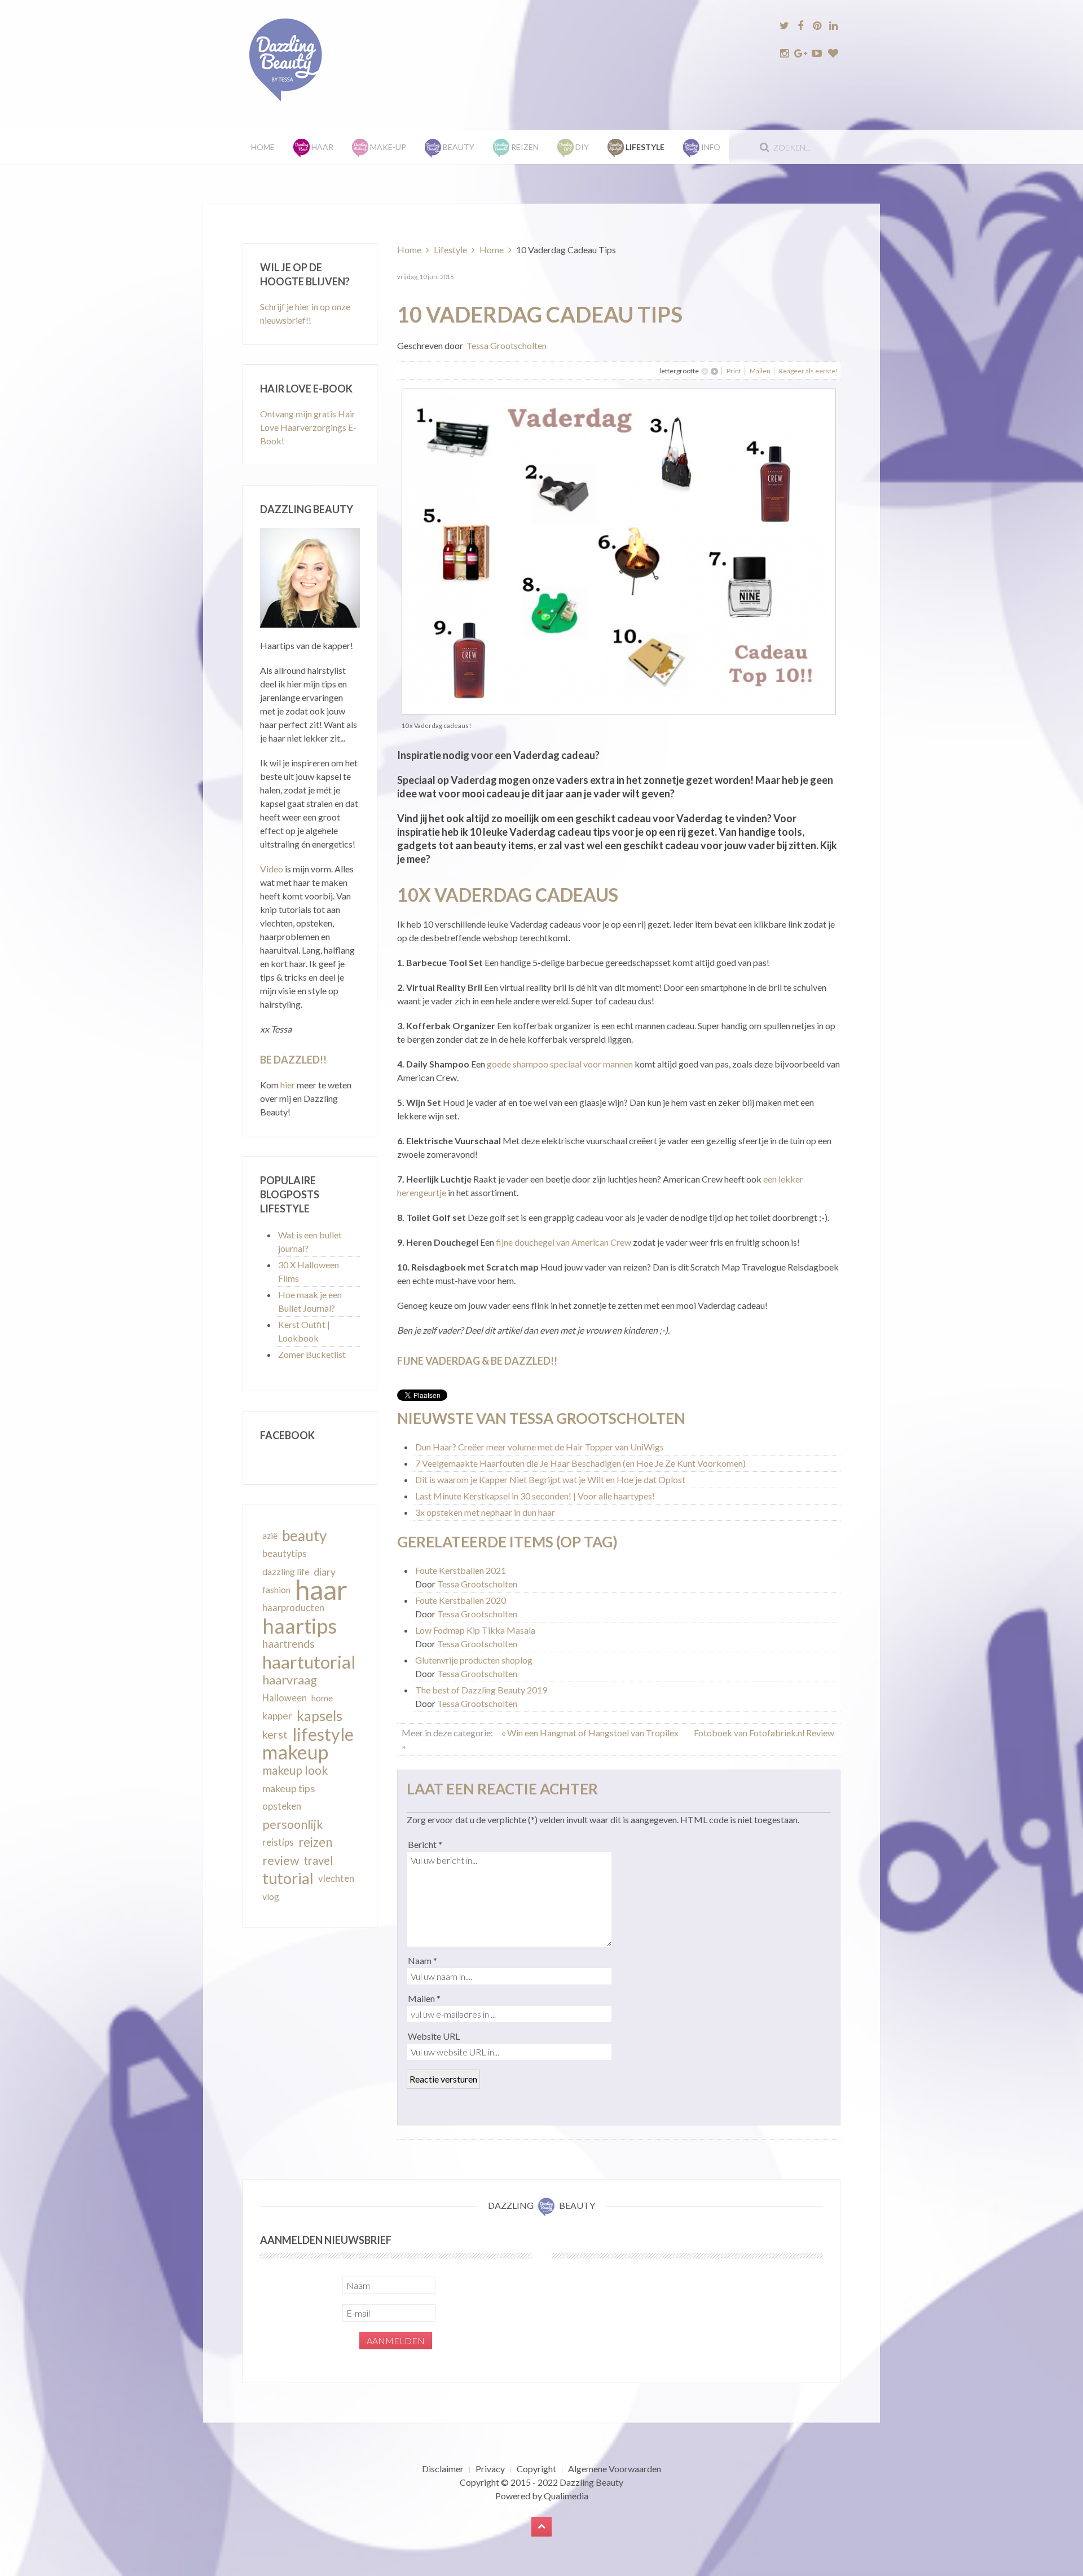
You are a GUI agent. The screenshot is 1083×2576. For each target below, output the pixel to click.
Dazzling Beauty (591, 2482)
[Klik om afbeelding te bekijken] (619, 550)
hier (288, 1085)
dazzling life (286, 1571)
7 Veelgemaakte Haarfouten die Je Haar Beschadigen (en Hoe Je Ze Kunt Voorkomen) (580, 1463)
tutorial (288, 1878)
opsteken (282, 1806)
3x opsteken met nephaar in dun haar (485, 1512)
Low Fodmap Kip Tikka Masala (475, 1630)
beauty (304, 1536)
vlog (271, 1896)
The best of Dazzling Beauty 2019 (481, 1690)
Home (263, 147)
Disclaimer (443, 2469)
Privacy (490, 2469)
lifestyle (323, 1734)
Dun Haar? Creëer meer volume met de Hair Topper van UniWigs (540, 1447)
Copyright (536, 2469)
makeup (295, 1752)
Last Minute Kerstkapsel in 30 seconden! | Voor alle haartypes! (535, 1496)
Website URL (434, 2036)
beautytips (285, 1554)
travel (318, 1860)
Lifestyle (450, 250)
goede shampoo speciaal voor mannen (559, 1064)
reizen (315, 1842)
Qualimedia (566, 2496)
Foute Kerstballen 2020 (461, 1600)
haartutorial (309, 1662)
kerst (275, 1734)
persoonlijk (293, 1824)
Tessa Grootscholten (507, 345)
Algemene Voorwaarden (615, 2469)
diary (325, 1572)
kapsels (320, 1716)
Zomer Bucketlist (312, 1354)
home (322, 1698)
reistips (278, 1842)
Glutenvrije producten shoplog (474, 1660)
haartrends (289, 1644)
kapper (277, 1716)
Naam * (422, 1960)
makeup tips (289, 1788)
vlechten (336, 1878)
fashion (276, 1590)
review (281, 1860)
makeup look (295, 1770)
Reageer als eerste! (809, 371)
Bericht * (425, 1844)
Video (272, 869)
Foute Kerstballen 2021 (461, 1570)
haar (321, 1590)
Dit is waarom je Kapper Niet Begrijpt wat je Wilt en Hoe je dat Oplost (550, 1479)
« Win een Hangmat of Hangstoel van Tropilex (591, 1733)
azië (270, 1536)
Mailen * (424, 1998)
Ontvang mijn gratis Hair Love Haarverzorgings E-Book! (308, 427)
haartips (300, 1626)
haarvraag (290, 1680)
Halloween (285, 1698)
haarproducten (293, 1608)
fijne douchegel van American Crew (563, 1242)
